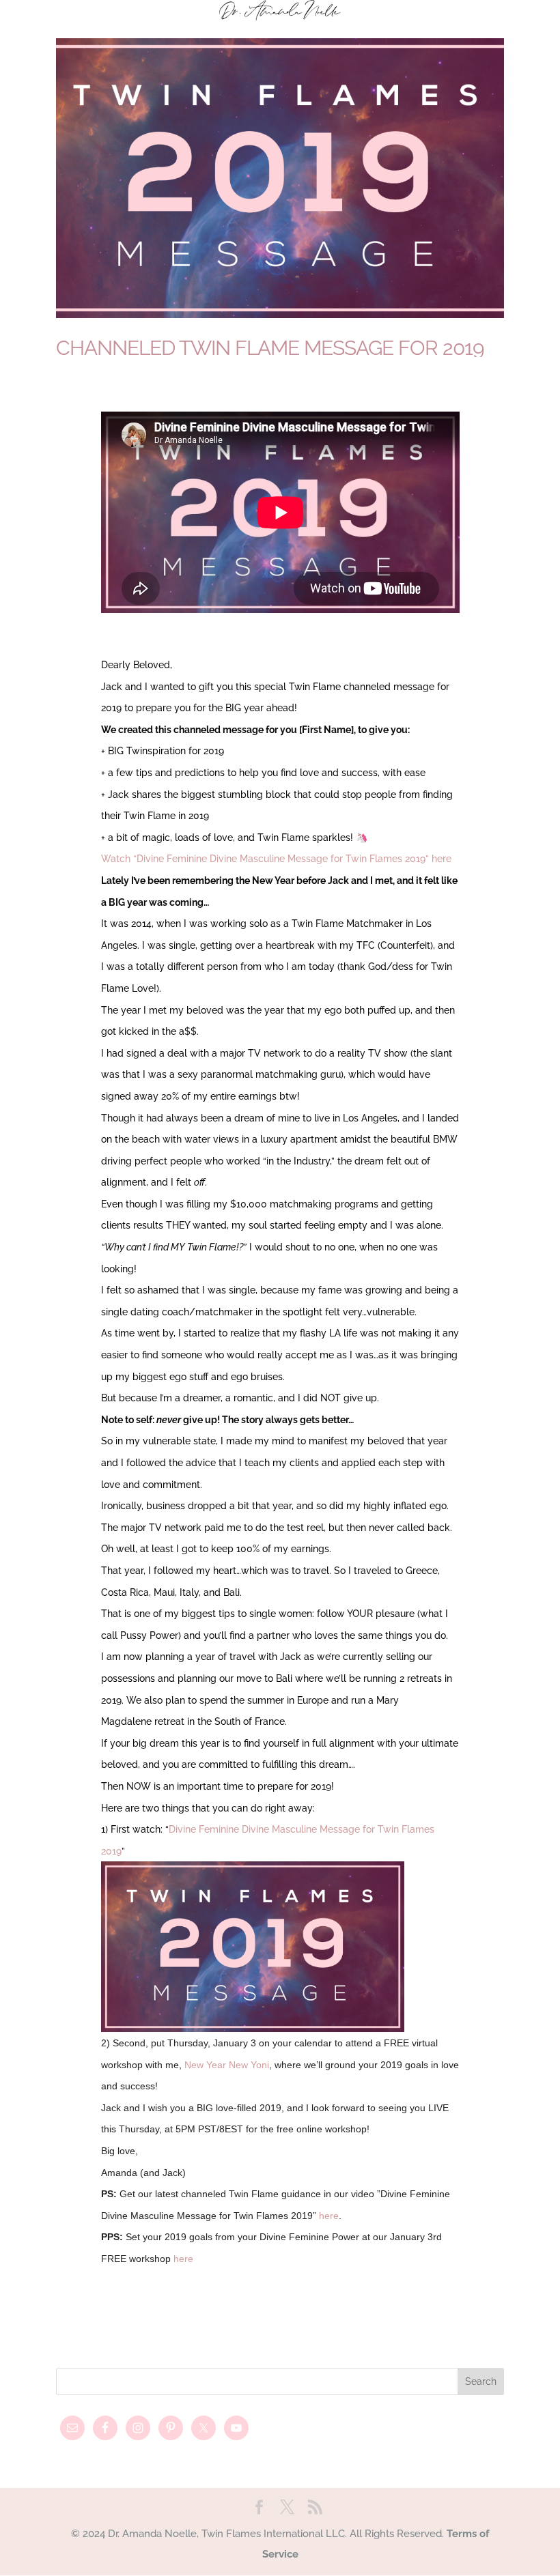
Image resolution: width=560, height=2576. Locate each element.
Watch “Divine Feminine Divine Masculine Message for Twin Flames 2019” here (276, 859)
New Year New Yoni (227, 2065)
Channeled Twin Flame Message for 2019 (270, 348)
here (329, 2216)
